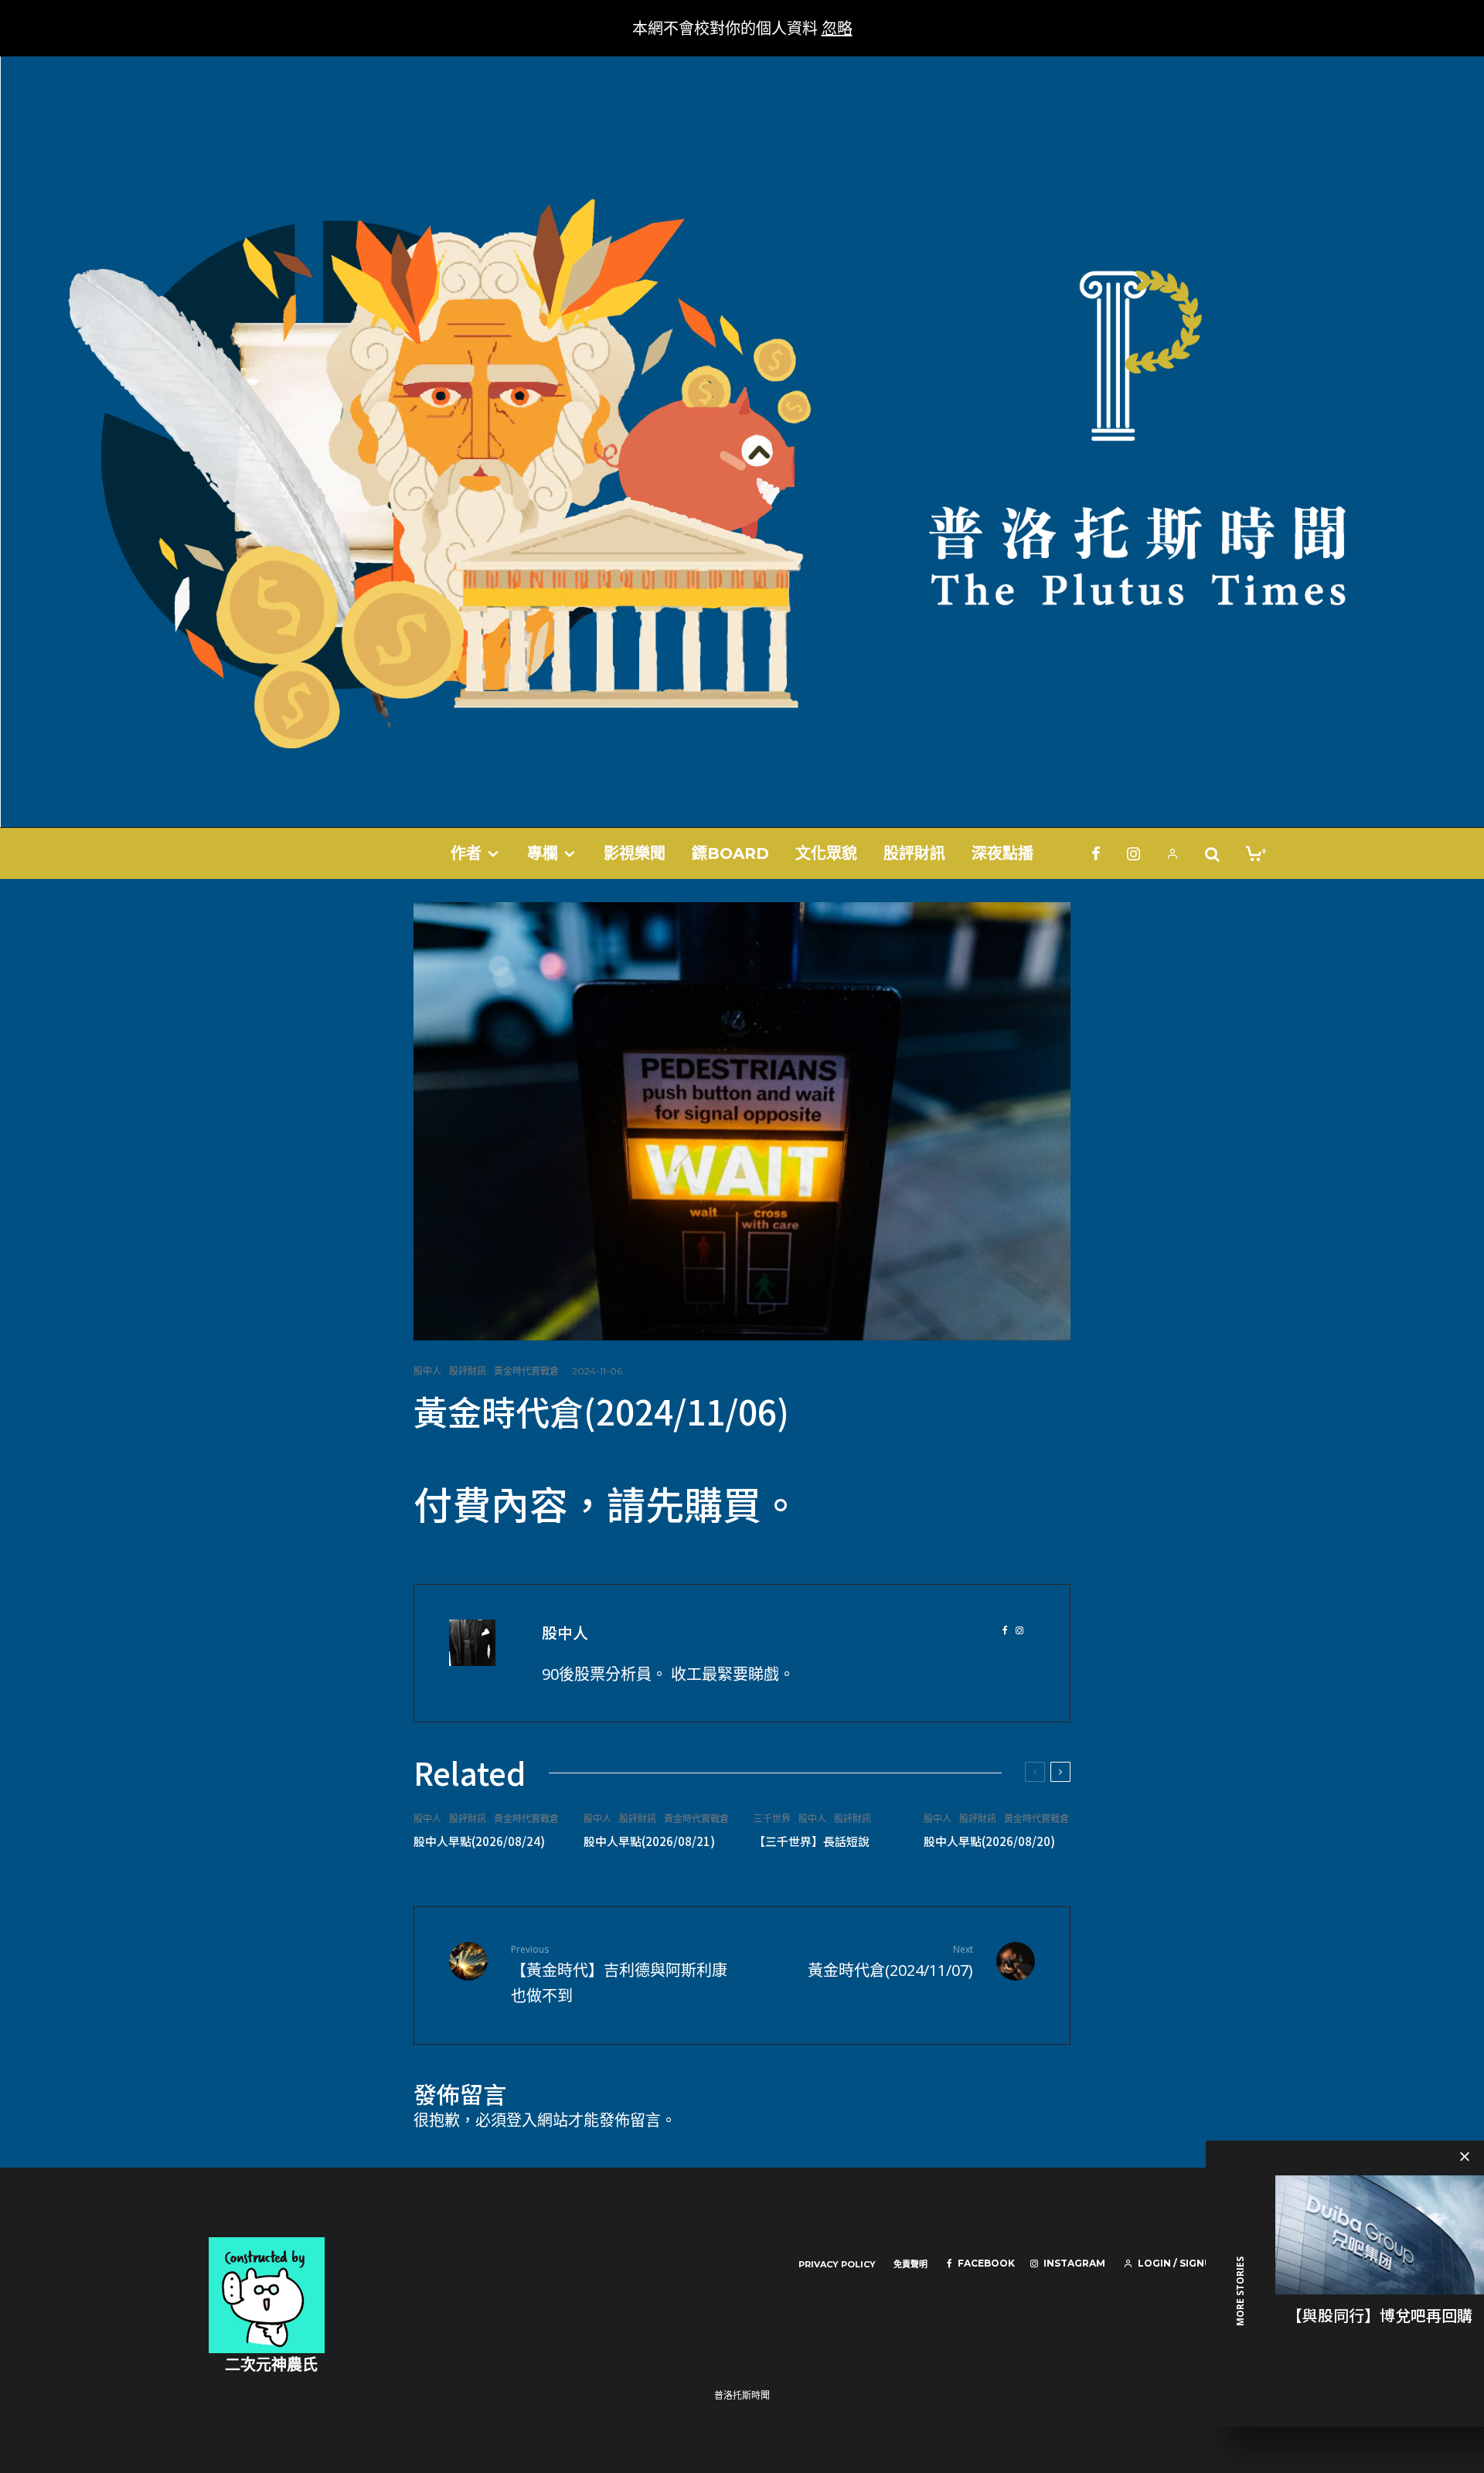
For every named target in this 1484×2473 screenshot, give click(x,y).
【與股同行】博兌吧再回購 (1380, 2315)
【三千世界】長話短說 (812, 1841)
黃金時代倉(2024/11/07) (890, 1962)
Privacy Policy (837, 2264)
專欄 (543, 853)
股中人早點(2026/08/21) (649, 1841)
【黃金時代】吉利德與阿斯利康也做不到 (619, 1974)
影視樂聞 (635, 853)
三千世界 (772, 1819)
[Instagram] (1133, 853)
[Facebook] (1096, 853)
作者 (466, 853)
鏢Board (730, 853)
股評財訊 (914, 853)
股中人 (427, 1371)
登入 (522, 2120)
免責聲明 (910, 2264)
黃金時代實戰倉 (526, 1371)
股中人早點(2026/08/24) (479, 1841)
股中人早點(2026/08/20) (989, 1841)
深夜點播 (1002, 853)
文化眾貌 (826, 853)
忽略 (837, 28)
